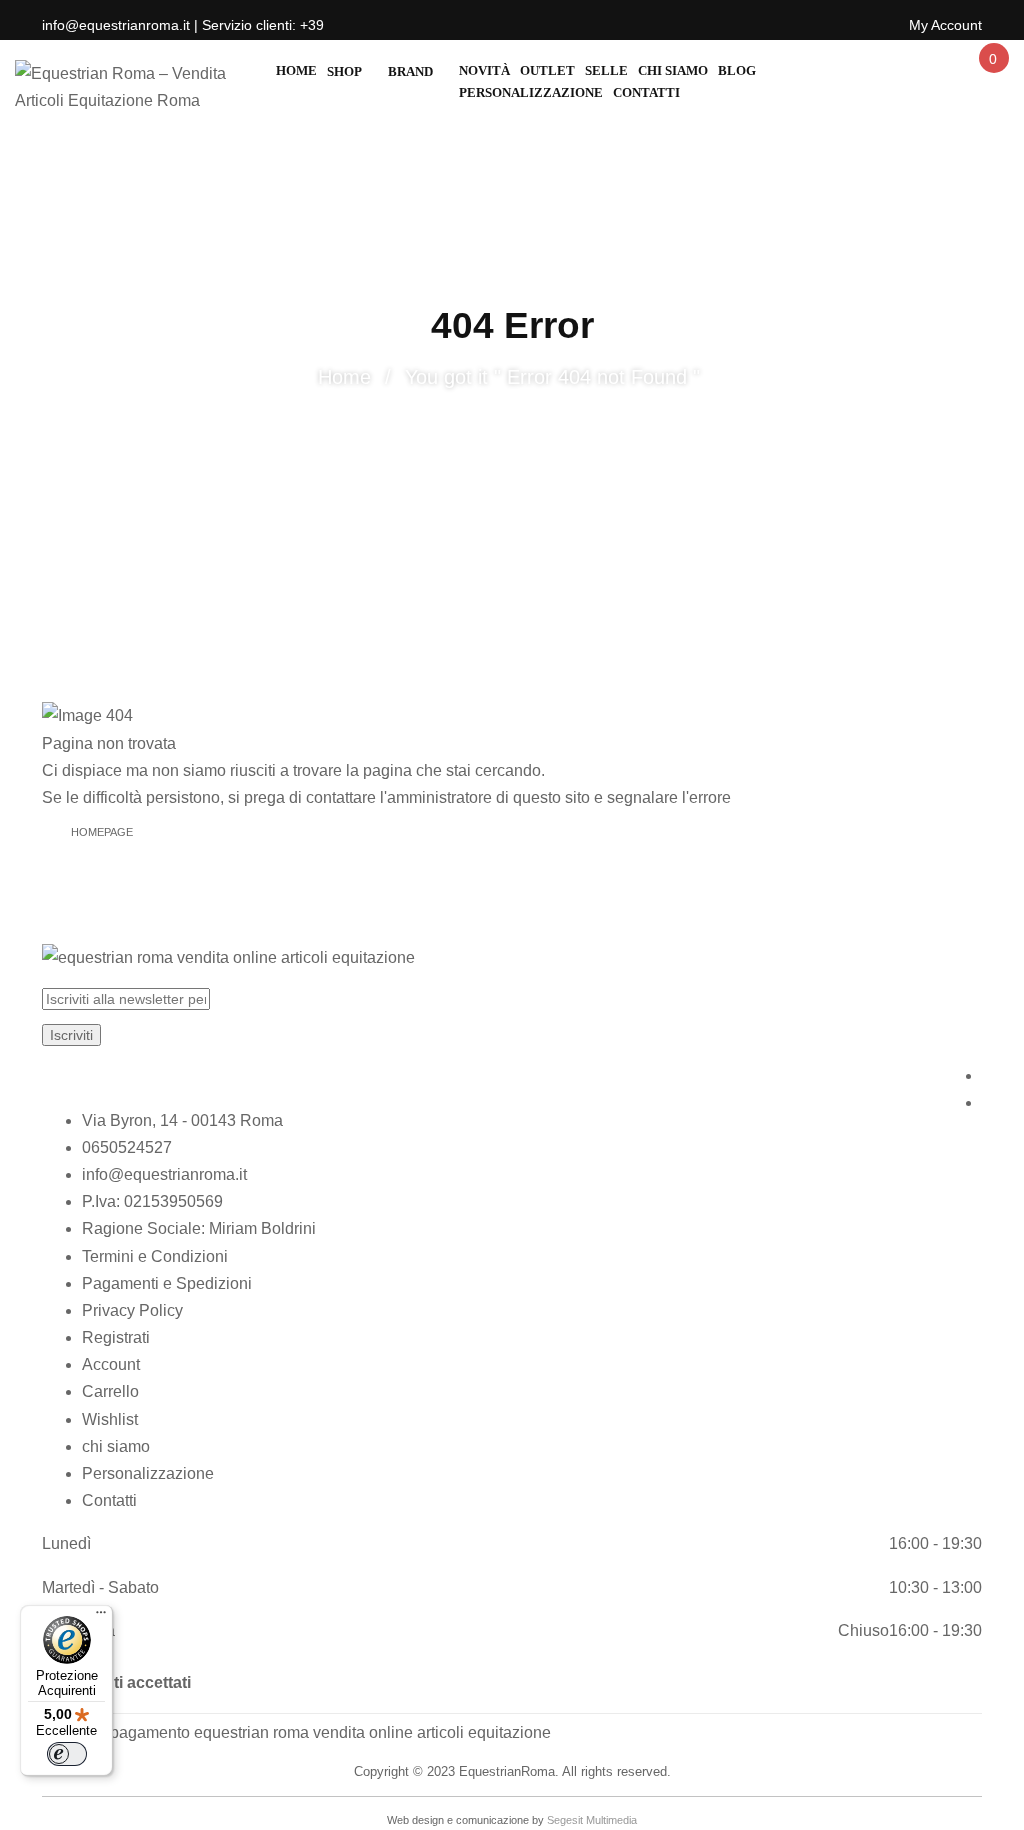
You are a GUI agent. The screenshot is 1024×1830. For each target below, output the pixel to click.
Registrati (116, 1337)
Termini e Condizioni (155, 1256)
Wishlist (110, 1419)
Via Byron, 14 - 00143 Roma (182, 1120)
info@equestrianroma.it (164, 1174)
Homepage (102, 832)
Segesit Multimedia (592, 1820)
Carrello (110, 1391)
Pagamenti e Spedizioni (167, 1283)
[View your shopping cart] (992, 76)
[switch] (67, 1754)
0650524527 (127, 1147)
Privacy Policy (132, 1310)
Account (111, 1364)
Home (344, 377)
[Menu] (101, 1617)
